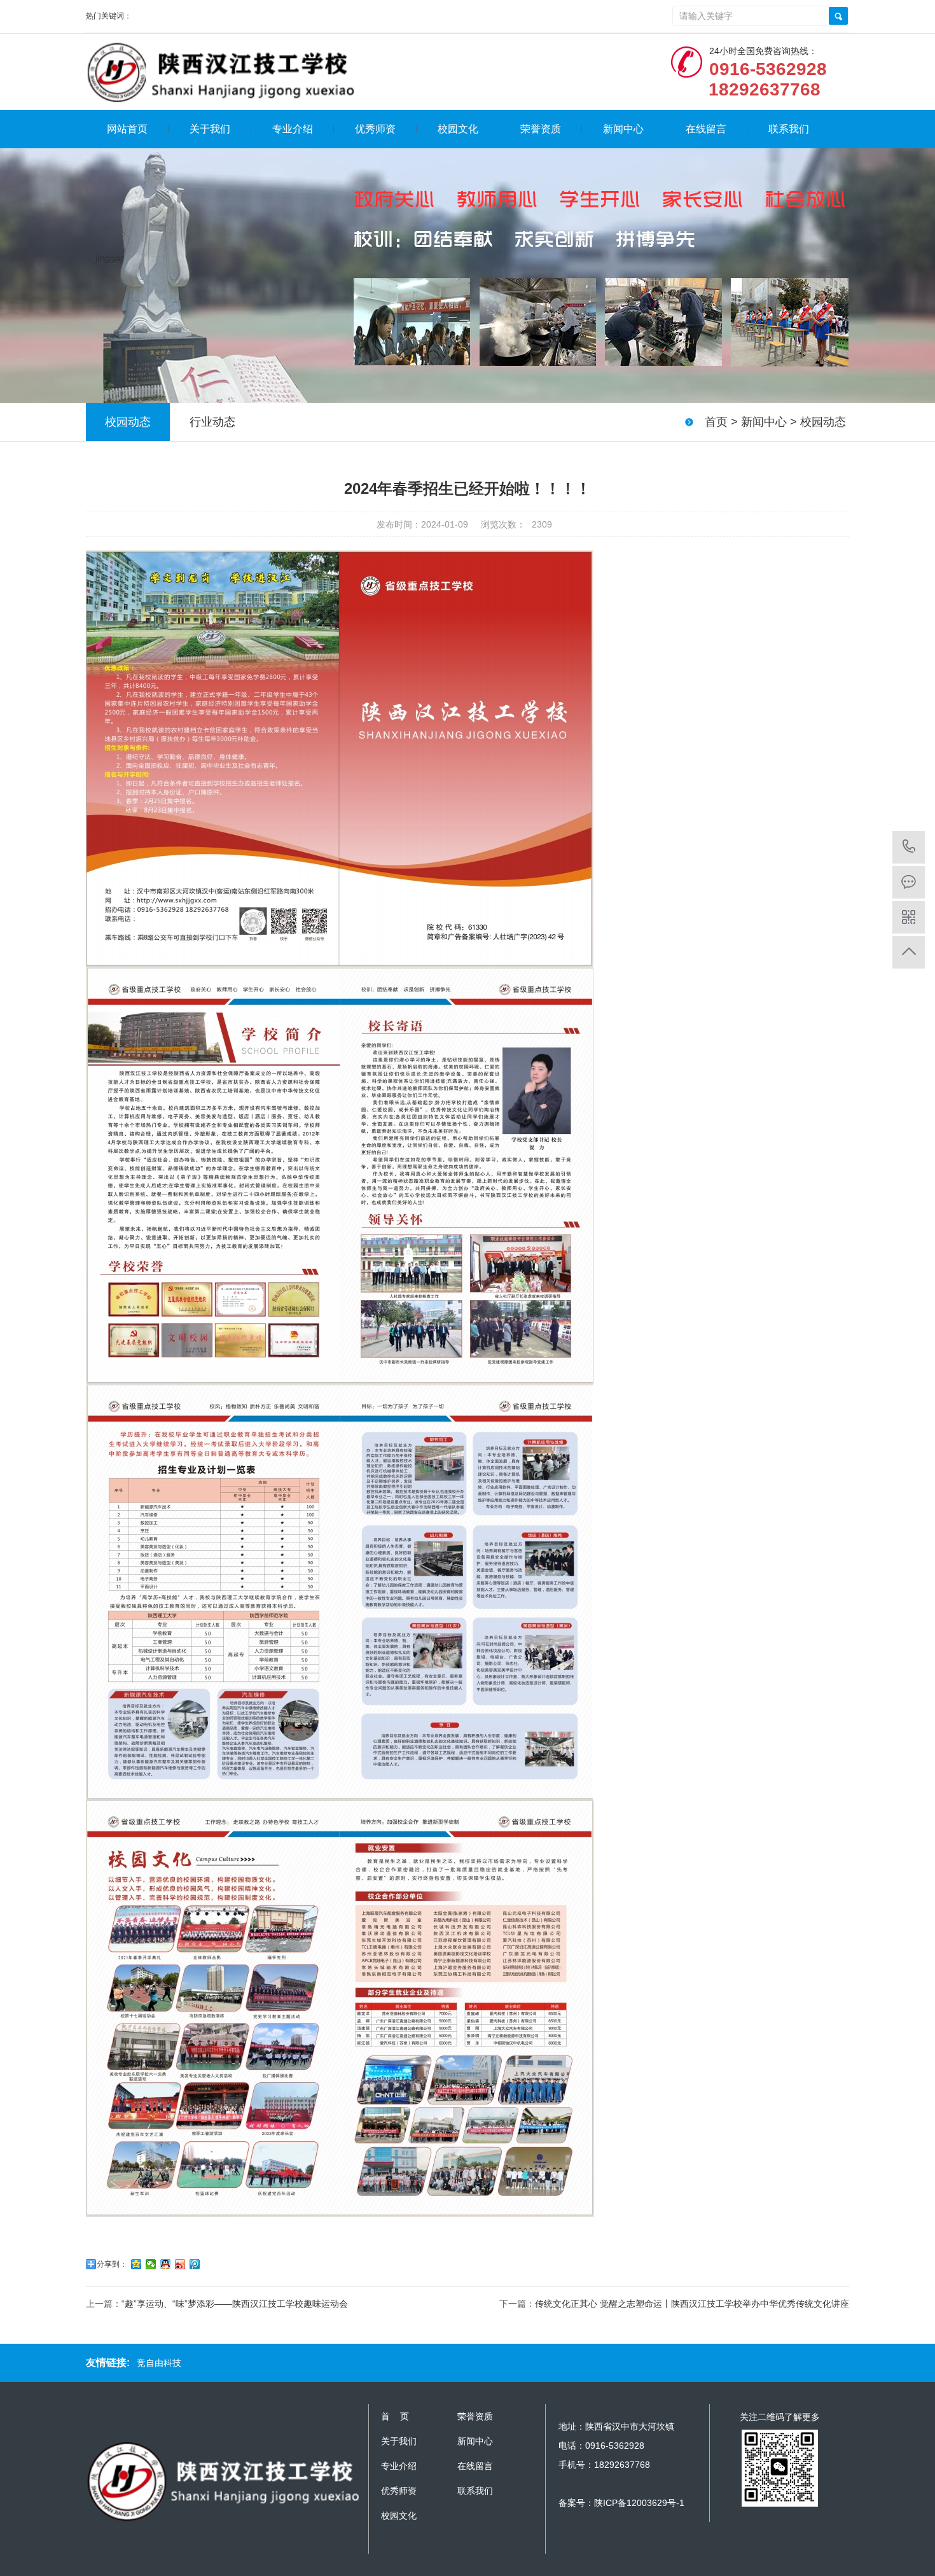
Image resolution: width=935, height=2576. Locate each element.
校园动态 (823, 422)
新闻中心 (623, 129)
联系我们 (789, 129)
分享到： (112, 2264)
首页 (716, 422)
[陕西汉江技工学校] (222, 72)
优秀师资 (375, 129)
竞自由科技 (159, 2363)
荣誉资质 (541, 129)
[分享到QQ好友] (166, 2264)
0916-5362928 (909, 847)
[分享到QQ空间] (136, 2264)
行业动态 (212, 422)
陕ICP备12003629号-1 (639, 2503)
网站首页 (127, 129)
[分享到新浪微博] (180, 2264)
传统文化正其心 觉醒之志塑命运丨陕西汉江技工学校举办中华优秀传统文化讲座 (692, 2304)
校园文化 (458, 129)
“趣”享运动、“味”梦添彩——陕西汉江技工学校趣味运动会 (235, 2304)
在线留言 (706, 129)
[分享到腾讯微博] (195, 2264)
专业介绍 (293, 129)
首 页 (395, 2416)
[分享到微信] (151, 2264)
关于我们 (210, 129)
